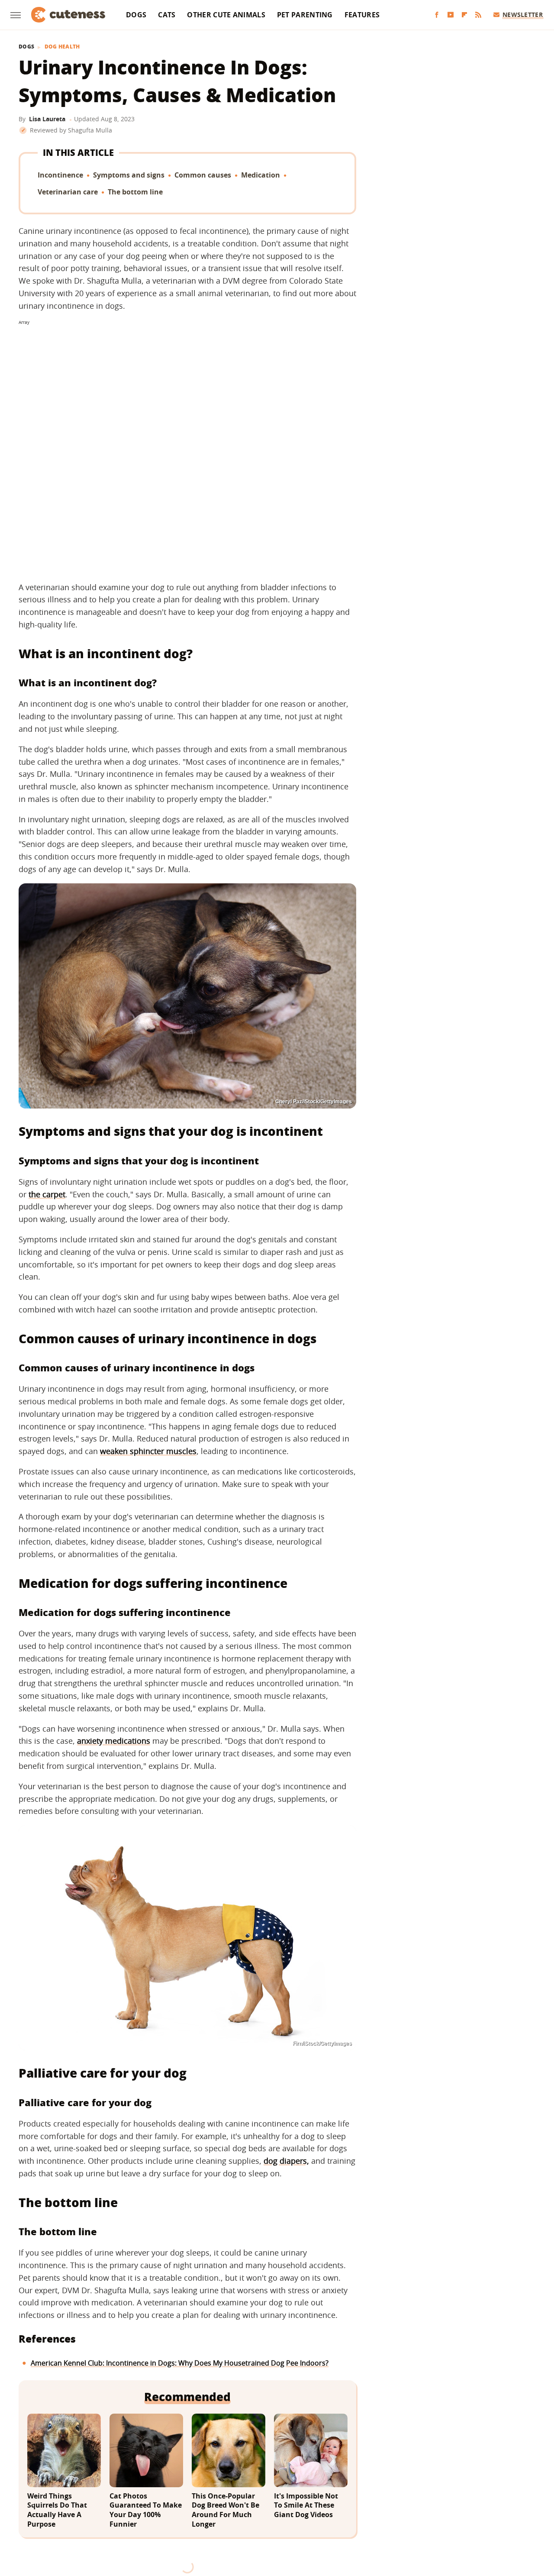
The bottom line (135, 192)
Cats (167, 15)
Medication (261, 175)
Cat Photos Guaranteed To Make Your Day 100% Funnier (146, 2510)
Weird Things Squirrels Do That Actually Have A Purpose (57, 2510)
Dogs (136, 15)
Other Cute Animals (226, 15)
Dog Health (62, 47)
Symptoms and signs (129, 175)
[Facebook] (437, 15)
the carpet (47, 1194)
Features (362, 15)
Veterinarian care (68, 192)
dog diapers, (286, 2161)
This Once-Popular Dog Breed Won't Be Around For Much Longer (225, 2510)
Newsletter (523, 15)
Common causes (203, 175)
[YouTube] (451, 15)
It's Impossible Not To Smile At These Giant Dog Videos (306, 2505)
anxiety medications (114, 1741)
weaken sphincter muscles (148, 1451)
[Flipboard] (464, 15)
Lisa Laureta (47, 119)
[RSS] (478, 15)
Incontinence (60, 175)
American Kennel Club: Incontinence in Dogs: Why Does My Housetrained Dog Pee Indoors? (180, 2363)
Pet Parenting (305, 15)
